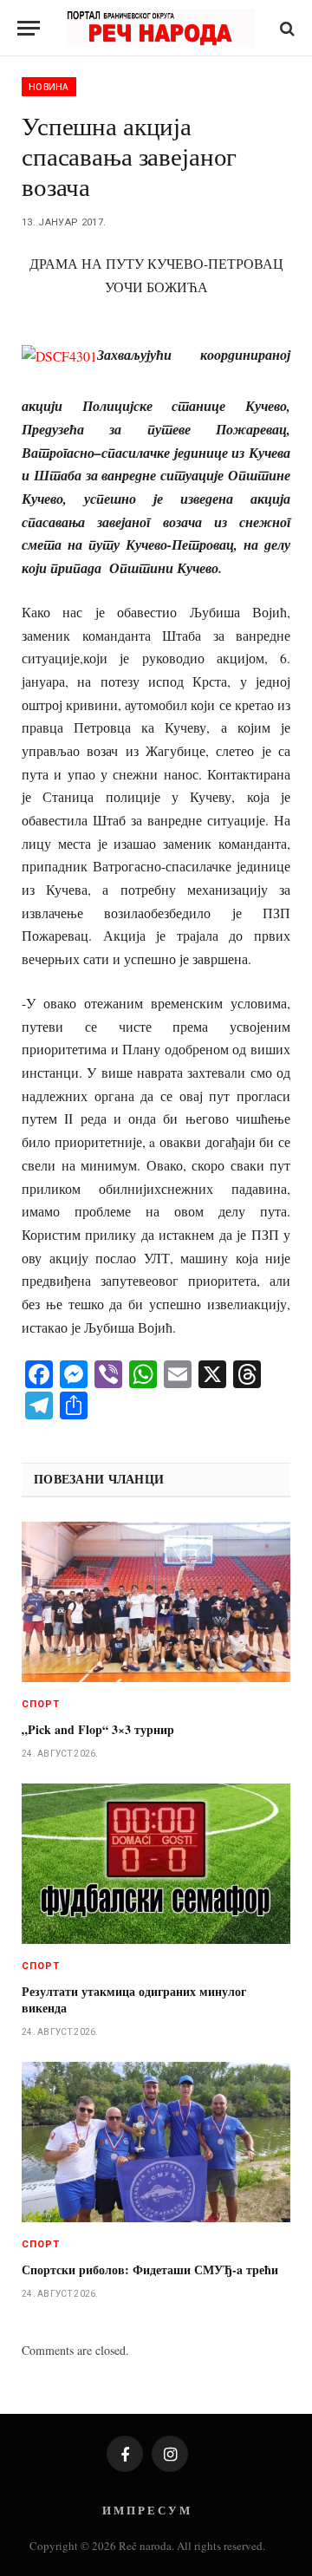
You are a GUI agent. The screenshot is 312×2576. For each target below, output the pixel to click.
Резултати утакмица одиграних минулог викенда (134, 1999)
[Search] (286, 28)
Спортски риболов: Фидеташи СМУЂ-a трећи (150, 2269)
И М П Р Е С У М (146, 2510)
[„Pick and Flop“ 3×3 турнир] (156, 1602)
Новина (49, 87)
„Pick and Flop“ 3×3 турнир (98, 1729)
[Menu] (29, 28)
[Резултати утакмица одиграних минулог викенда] (156, 1864)
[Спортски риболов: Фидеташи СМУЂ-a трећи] (156, 2142)
